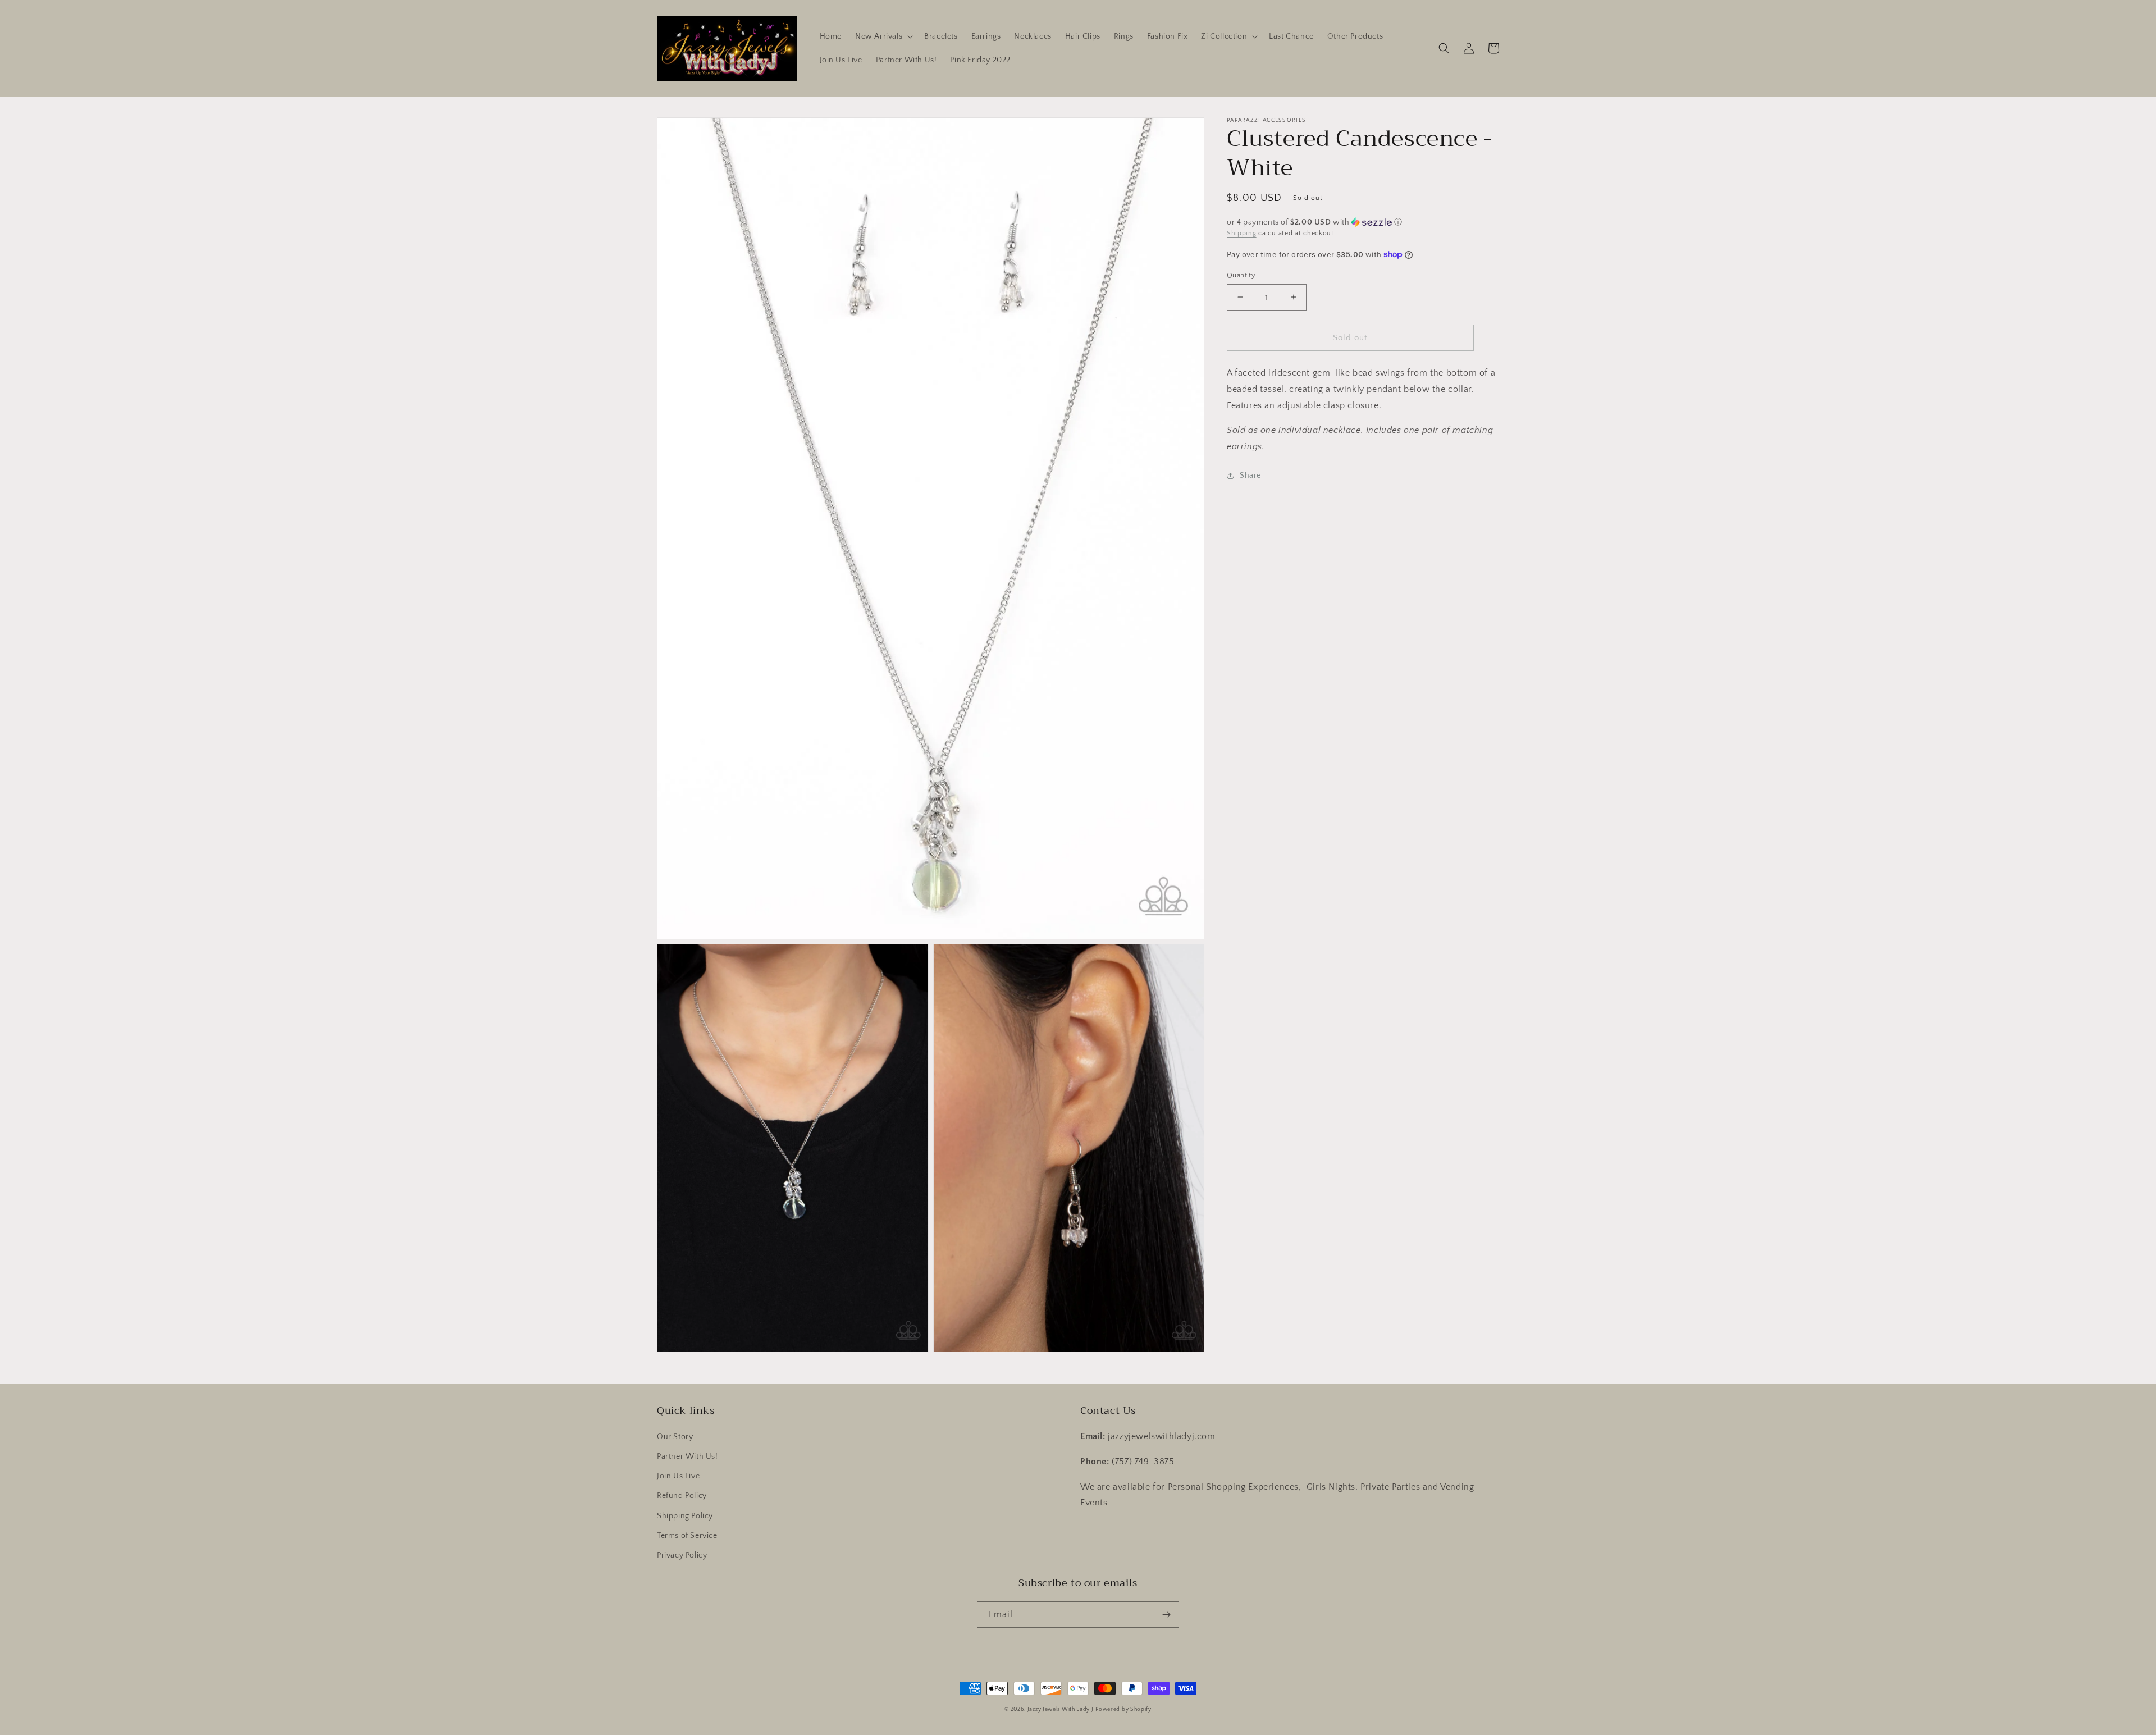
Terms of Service (687, 1536)
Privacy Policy (682, 1555)
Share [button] (1250, 476)
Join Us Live (678, 1476)
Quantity (1241, 275)
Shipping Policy (685, 1516)
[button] (883, 36)
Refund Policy (682, 1496)
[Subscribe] (1166, 1615)
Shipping (1242, 233)
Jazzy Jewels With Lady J (1061, 1709)
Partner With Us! (688, 1457)
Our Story (675, 1437)
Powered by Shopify (1123, 1709)
